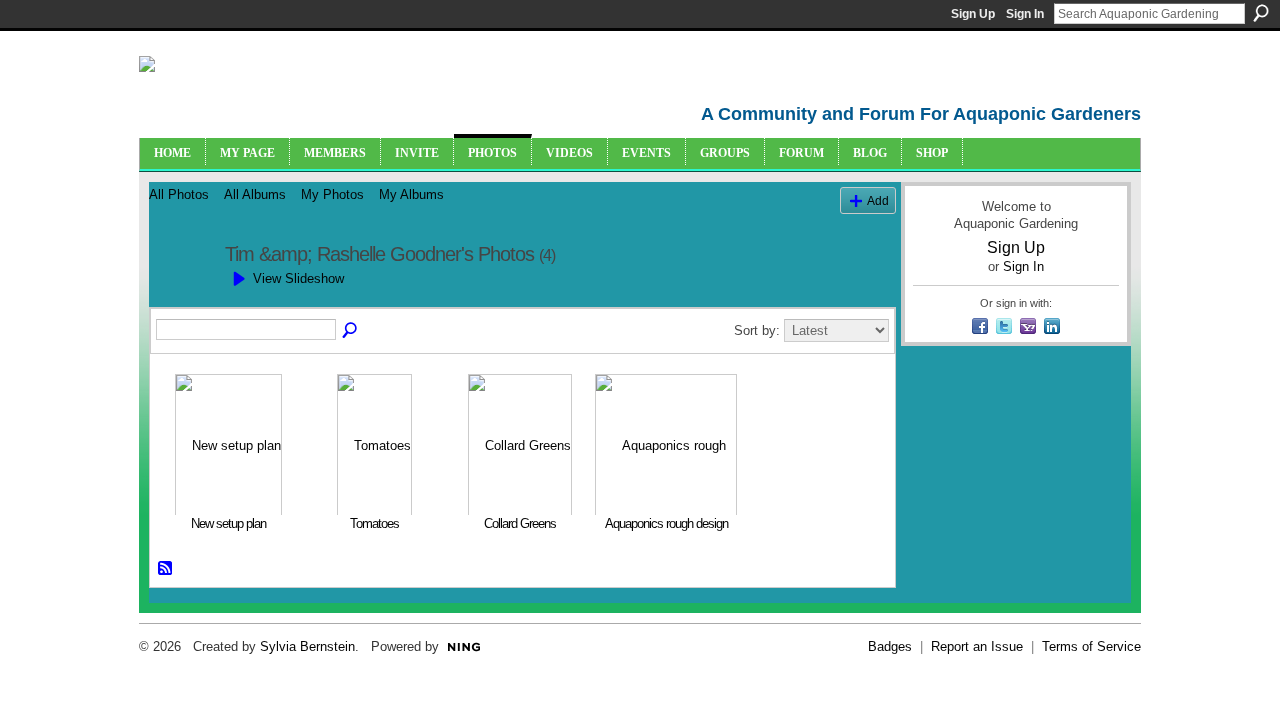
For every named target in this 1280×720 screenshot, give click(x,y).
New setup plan (228, 523)
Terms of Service (1091, 646)
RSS (166, 569)
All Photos (179, 194)
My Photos (332, 194)
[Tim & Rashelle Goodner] (181, 297)
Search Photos (351, 331)
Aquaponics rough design (666, 523)
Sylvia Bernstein (307, 646)
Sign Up (973, 14)
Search (1261, 13)
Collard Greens (520, 523)
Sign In (1025, 14)
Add (878, 200)
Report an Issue (977, 646)
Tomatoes (374, 523)
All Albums (255, 194)
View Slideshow (298, 278)
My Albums (411, 194)
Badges (890, 646)
